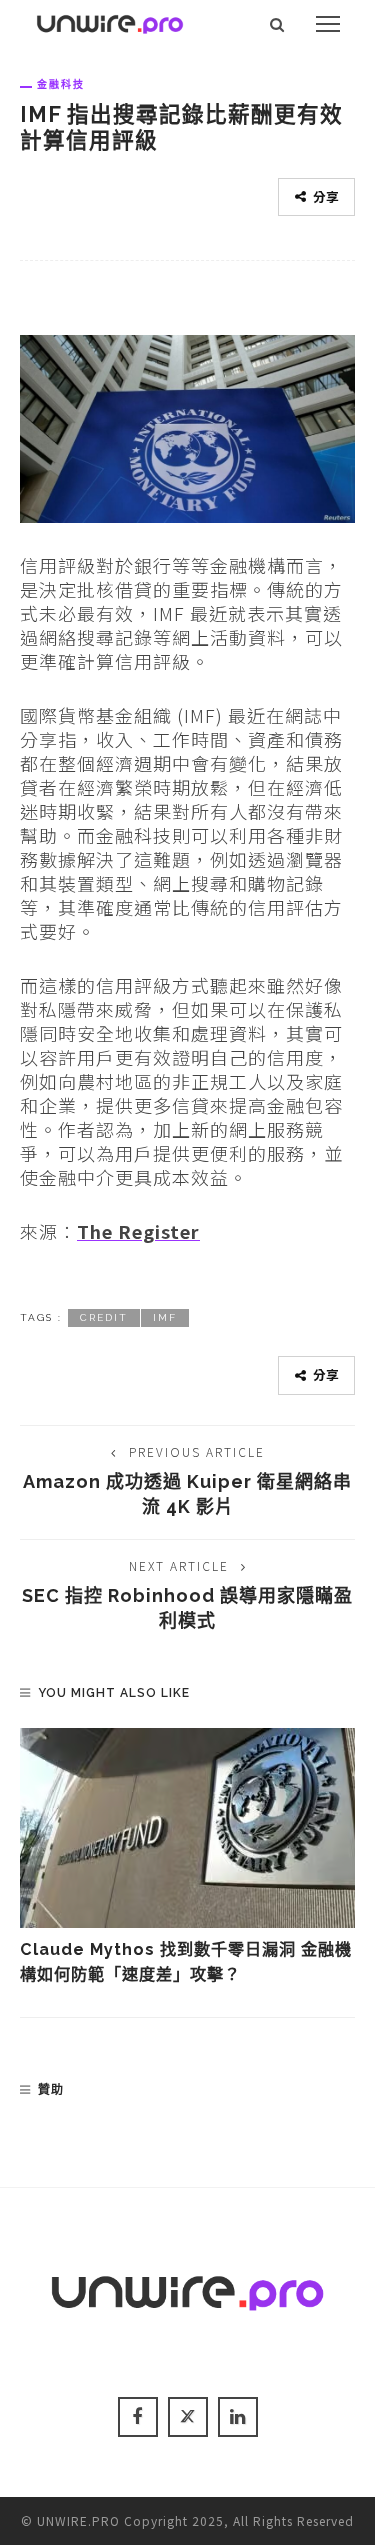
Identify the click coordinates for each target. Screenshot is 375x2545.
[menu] (328, 24)
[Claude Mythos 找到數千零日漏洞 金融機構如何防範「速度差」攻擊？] (187, 1828)
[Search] (277, 24)
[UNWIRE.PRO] (110, 21)
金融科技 (61, 84)
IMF (165, 1317)
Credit (104, 1317)
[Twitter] (188, 2417)
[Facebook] (138, 2417)
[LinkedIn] (238, 2417)
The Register (138, 1231)
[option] (187, 1857)
